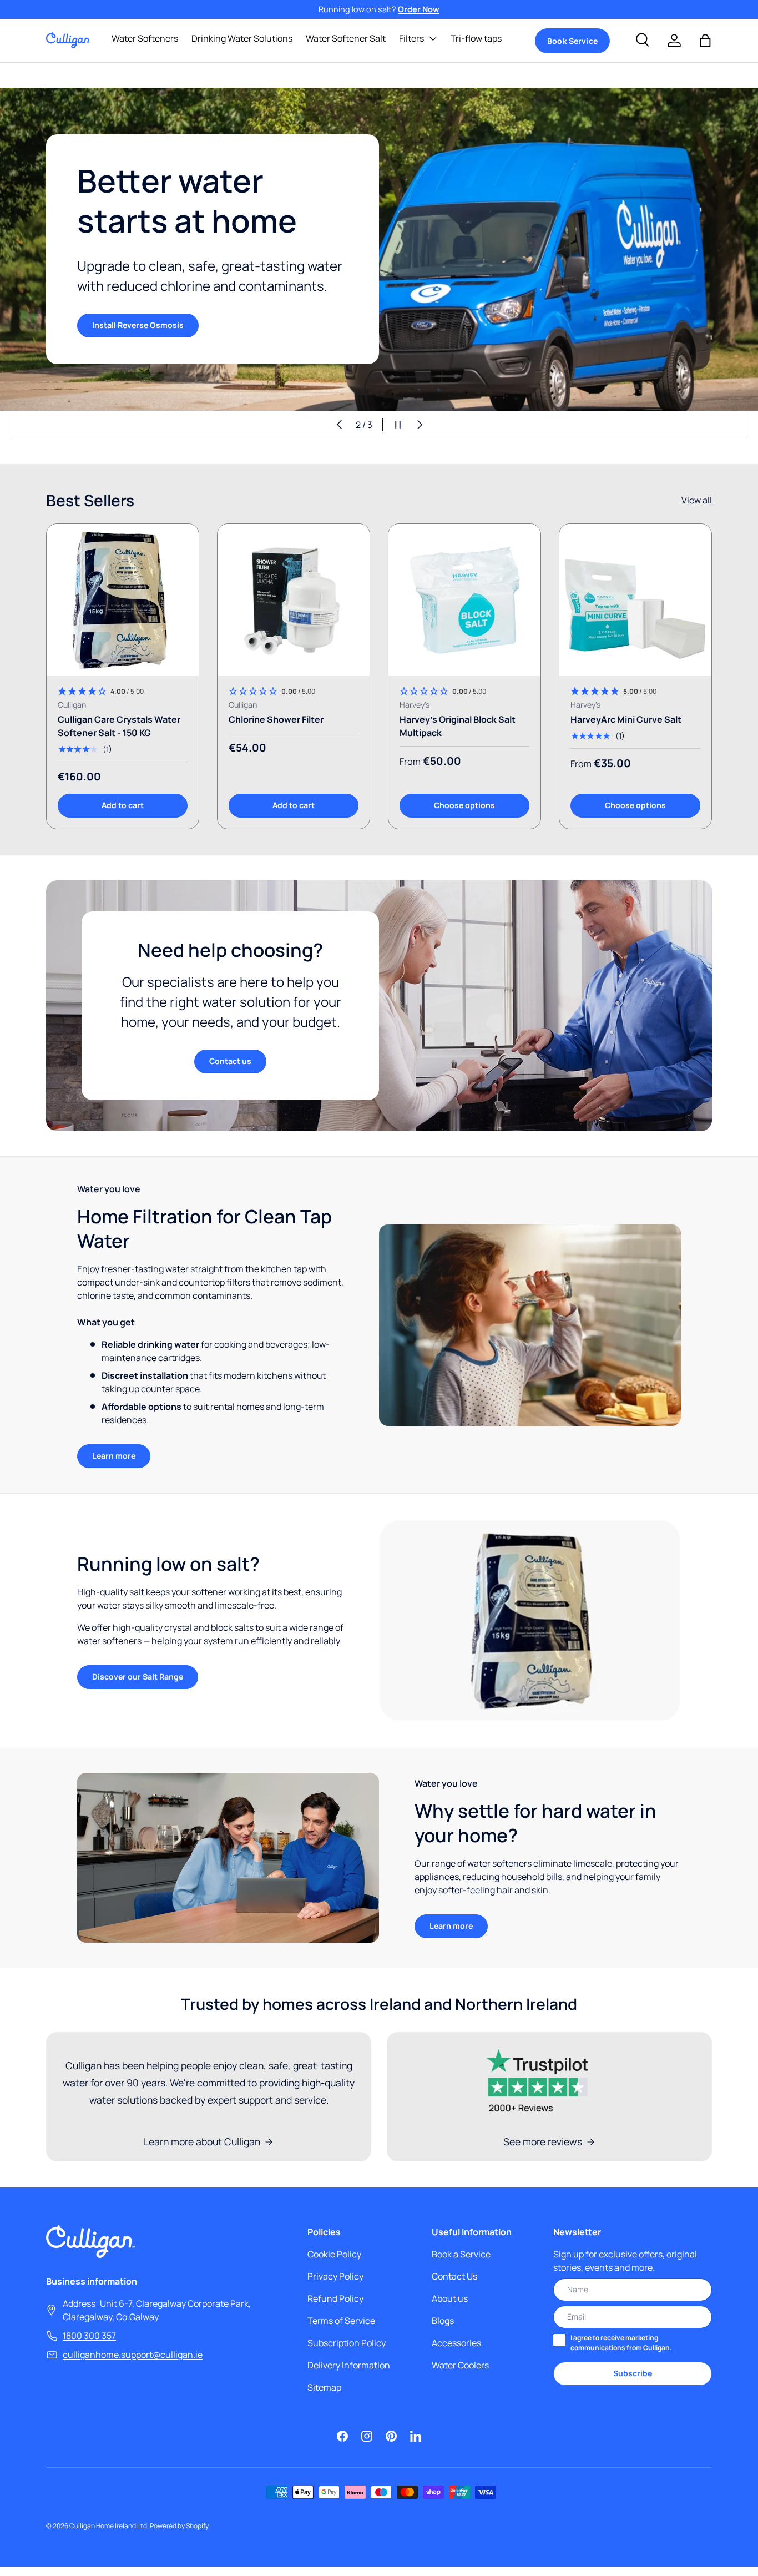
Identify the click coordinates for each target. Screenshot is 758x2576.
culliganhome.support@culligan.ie (133, 2355)
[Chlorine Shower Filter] (294, 600)
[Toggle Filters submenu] (433, 38)
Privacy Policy (335, 2276)
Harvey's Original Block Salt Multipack (458, 726)
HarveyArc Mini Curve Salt (626, 719)
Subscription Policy (347, 2343)
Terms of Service (341, 2321)
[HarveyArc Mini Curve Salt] (635, 600)
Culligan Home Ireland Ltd (108, 2526)
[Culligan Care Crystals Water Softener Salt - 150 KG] (123, 600)
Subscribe (633, 2373)
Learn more (114, 1456)
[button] (705, 41)
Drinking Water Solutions (242, 38)
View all (697, 500)
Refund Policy (335, 2298)
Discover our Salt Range (138, 1677)
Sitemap (324, 2387)
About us (450, 2298)
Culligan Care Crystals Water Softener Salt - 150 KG (119, 726)
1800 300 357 (89, 2336)
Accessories (456, 2343)
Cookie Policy (334, 2254)
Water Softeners (145, 38)
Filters (411, 38)
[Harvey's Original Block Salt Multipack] (464, 600)
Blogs (443, 2321)
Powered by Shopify (179, 2526)
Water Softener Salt (346, 38)
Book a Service (461, 2254)
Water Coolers (460, 2365)
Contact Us (454, 2276)
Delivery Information (349, 2365)
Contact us (230, 1061)
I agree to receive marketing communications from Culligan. (621, 2343)
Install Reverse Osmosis (138, 325)
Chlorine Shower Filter (276, 719)
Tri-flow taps (476, 38)
